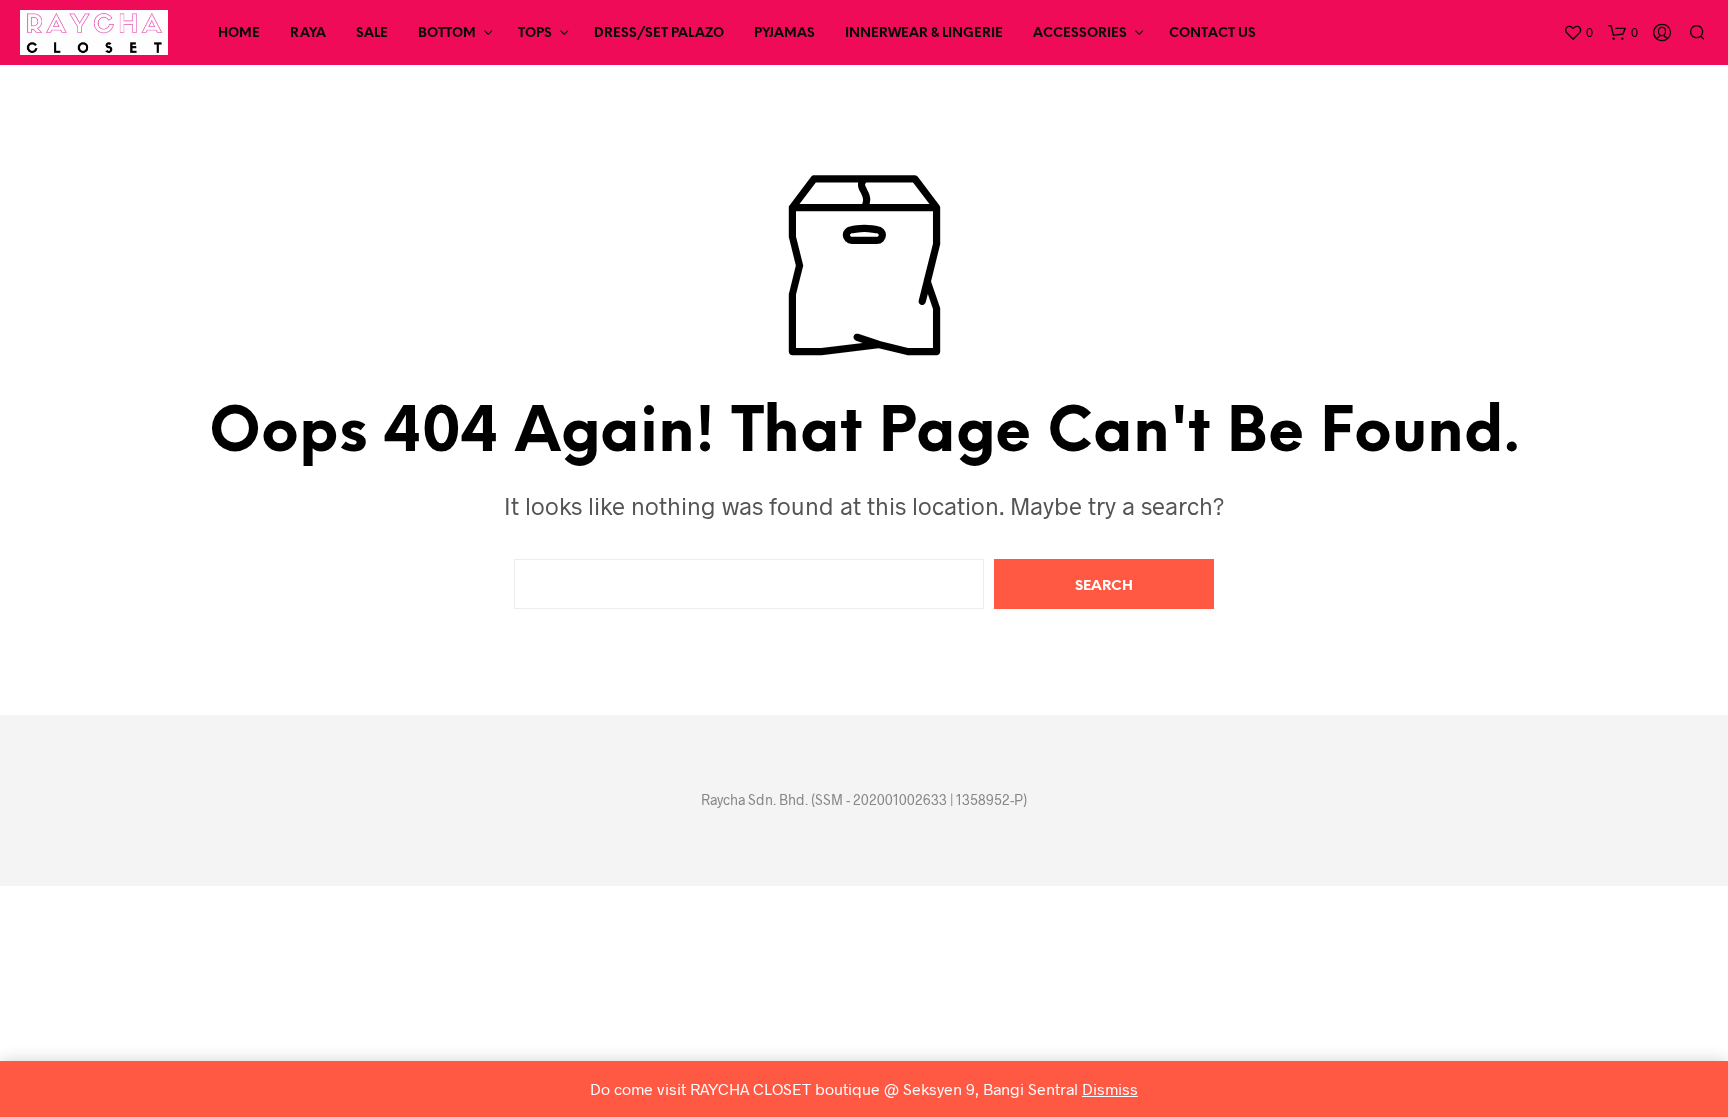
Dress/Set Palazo (659, 33)
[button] (1578, 33)
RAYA (308, 33)
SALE (372, 33)
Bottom (447, 33)
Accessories (1080, 33)
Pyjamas (784, 33)
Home (239, 33)
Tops (535, 33)
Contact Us (1212, 33)
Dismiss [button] (1110, 1088)
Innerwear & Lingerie (924, 33)
